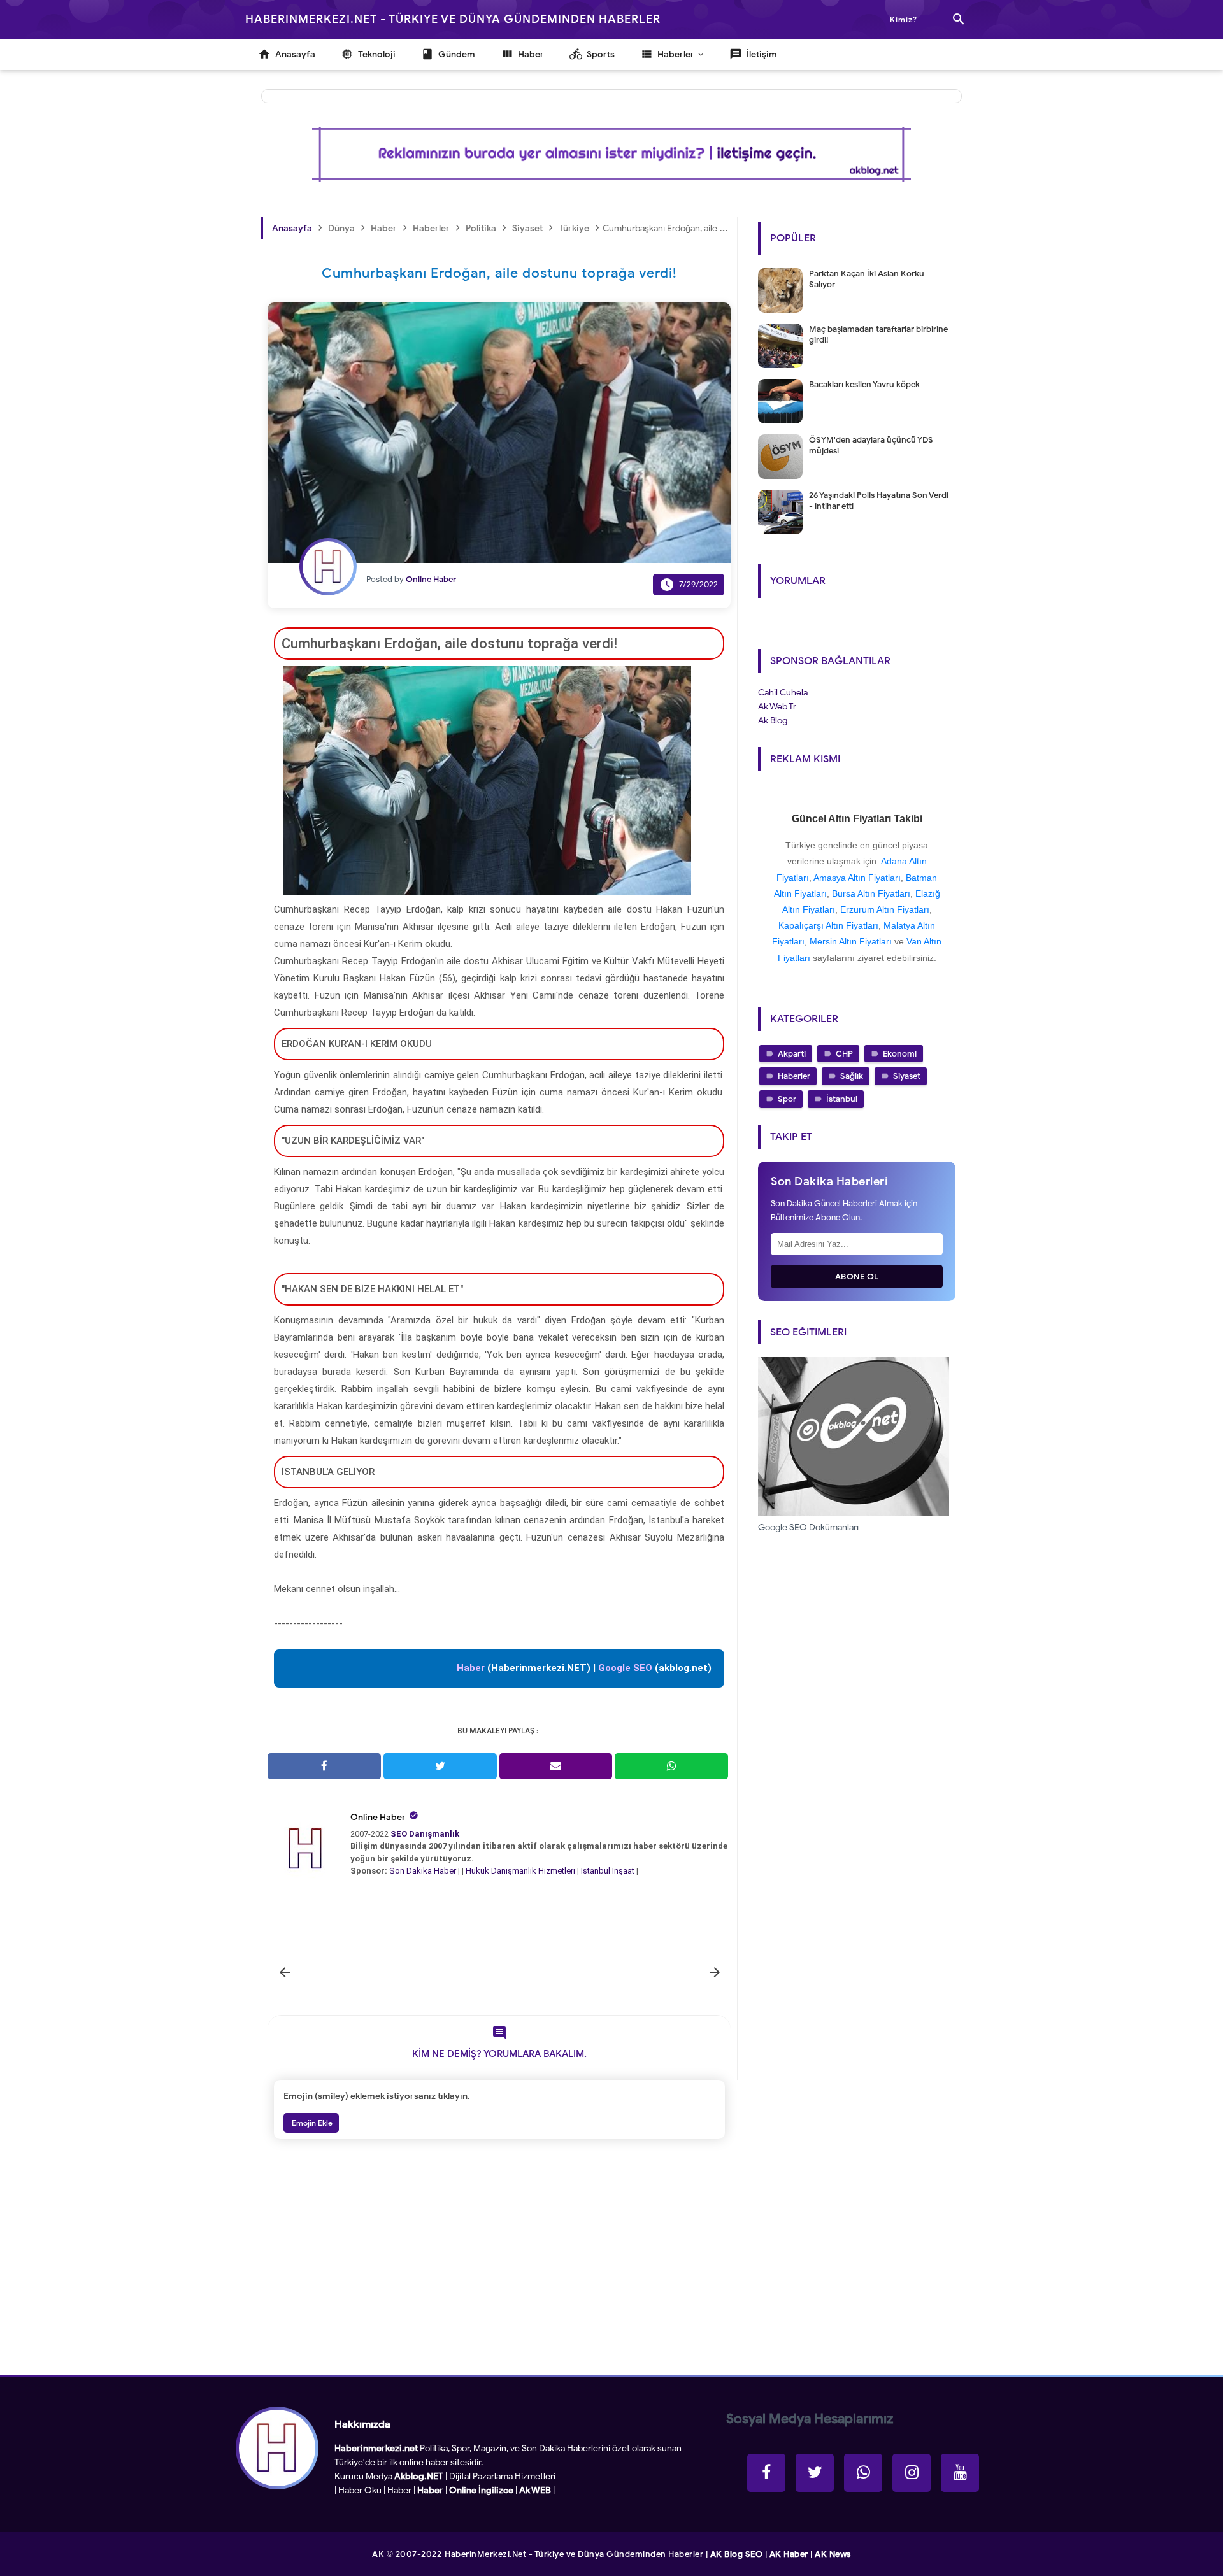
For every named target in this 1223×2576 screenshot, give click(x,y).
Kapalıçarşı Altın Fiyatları (828, 925)
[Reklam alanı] (611, 154)
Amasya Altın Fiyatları (857, 878)
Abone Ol (857, 1277)
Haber (399, 2490)
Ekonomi (900, 1054)
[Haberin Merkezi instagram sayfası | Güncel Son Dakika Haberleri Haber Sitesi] (912, 2473)
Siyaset (907, 1076)
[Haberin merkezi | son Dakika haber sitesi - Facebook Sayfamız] (766, 2473)
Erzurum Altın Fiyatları (885, 909)
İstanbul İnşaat (609, 1871)
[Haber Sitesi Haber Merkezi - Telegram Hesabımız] (863, 2473)
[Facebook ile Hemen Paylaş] (324, 1766)
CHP (844, 1054)
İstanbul (842, 1099)
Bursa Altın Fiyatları (871, 893)
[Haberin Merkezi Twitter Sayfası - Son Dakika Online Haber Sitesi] (815, 2473)
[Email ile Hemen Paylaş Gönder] (556, 1766)
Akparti (792, 1054)
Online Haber (378, 1817)
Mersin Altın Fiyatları (851, 941)
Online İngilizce (481, 2490)
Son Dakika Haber (423, 1871)
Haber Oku (360, 2490)
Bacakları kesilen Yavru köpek (864, 384)
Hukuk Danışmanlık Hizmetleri (521, 1871)
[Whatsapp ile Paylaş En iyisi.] (671, 1766)
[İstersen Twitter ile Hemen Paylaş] (440, 1766)
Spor (787, 1099)
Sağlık (852, 1076)
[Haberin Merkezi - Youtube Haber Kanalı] (960, 2473)
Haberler (794, 1076)
